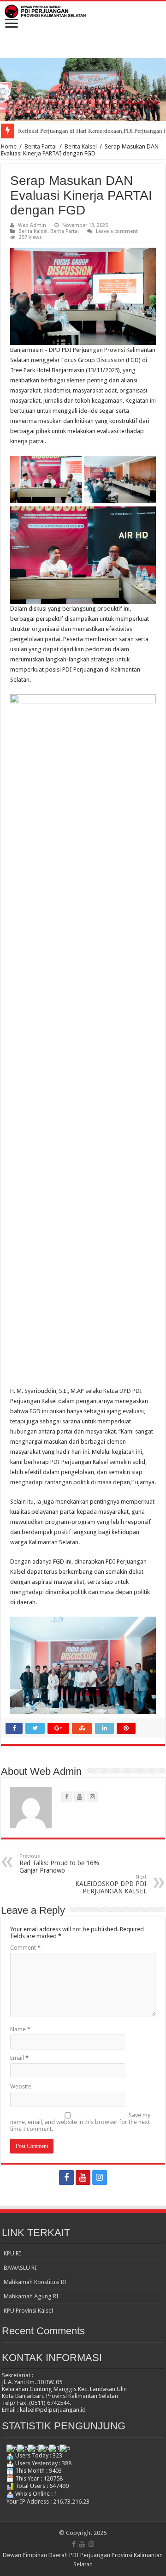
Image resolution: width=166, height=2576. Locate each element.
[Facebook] (66, 2177)
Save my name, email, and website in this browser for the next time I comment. (80, 2122)
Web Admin (32, 225)
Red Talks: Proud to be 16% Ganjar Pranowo (59, 1864)
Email (19, 2058)
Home (9, 146)
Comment (25, 1948)
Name (20, 2029)
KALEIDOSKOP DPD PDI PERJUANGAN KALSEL (111, 1884)
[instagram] (100, 2177)
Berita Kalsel (81, 146)
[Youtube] (83, 2177)
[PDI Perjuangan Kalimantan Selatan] (83, 11)
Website (21, 2086)
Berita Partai (41, 146)
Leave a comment (117, 231)
